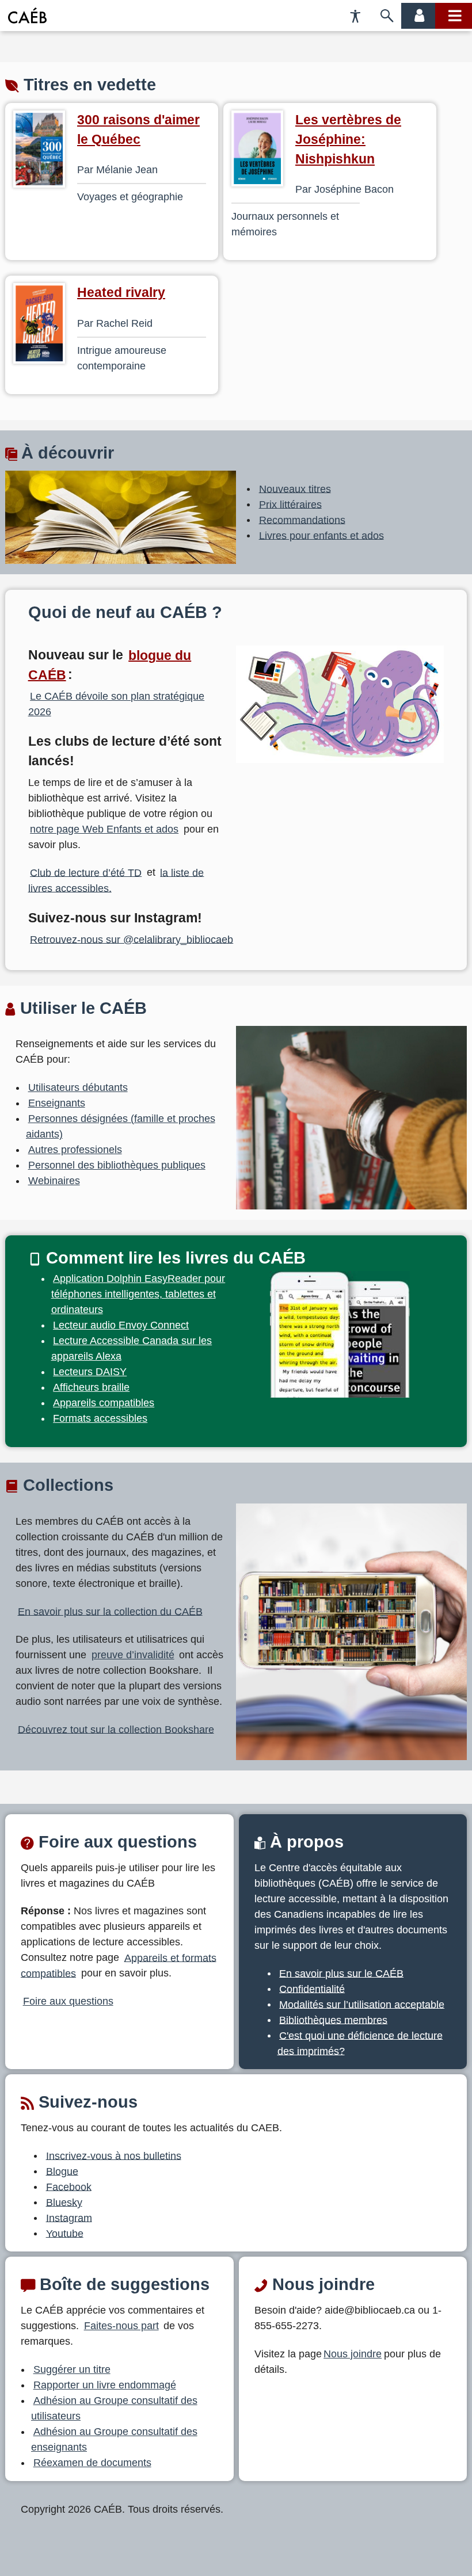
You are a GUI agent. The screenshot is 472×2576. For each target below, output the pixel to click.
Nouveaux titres (295, 489)
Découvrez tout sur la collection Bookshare (116, 1729)
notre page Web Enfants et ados (104, 829)
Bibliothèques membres (333, 2020)
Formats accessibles (100, 1418)
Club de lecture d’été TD (86, 872)
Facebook (69, 2186)
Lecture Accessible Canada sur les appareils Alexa (132, 1348)
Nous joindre (353, 2354)
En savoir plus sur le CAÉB (341, 1973)
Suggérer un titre (72, 2369)
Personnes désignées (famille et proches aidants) (121, 1126)
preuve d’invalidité (133, 1655)
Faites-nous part (121, 2326)
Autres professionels (75, 1150)
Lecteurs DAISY (90, 1372)
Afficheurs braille (91, 1387)
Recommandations (302, 520)
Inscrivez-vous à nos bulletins (114, 2155)
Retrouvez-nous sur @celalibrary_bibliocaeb (132, 939)
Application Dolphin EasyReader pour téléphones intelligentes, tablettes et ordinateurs (138, 1294)
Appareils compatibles (104, 1403)
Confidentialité (312, 1989)
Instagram (69, 2218)
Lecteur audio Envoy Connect (121, 1325)
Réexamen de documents (92, 2463)
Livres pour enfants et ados (321, 535)
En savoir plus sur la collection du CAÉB (110, 1611)
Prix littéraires (290, 504)
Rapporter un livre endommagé (105, 2385)
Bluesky (64, 2202)
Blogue (62, 2171)
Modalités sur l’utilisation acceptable (362, 2004)
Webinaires (54, 1181)
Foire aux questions (68, 2001)
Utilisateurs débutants (78, 1087)
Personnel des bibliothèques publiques (117, 1165)
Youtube (65, 2233)
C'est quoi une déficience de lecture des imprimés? (360, 2043)
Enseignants (57, 1103)
